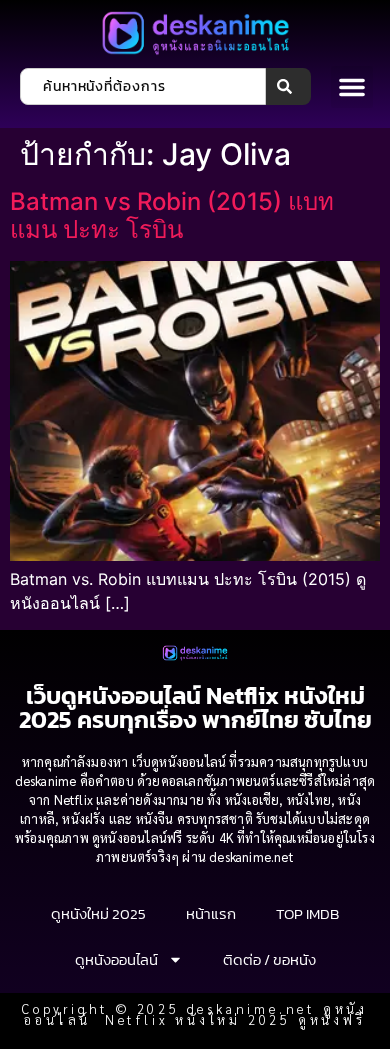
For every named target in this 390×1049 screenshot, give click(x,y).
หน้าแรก (211, 913)
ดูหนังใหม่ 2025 (98, 913)
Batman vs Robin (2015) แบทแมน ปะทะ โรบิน (172, 216)
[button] (352, 87)
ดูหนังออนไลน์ (116, 959)
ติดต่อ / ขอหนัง (269, 959)
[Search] (288, 86)
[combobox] (143, 86)
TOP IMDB (307, 913)
